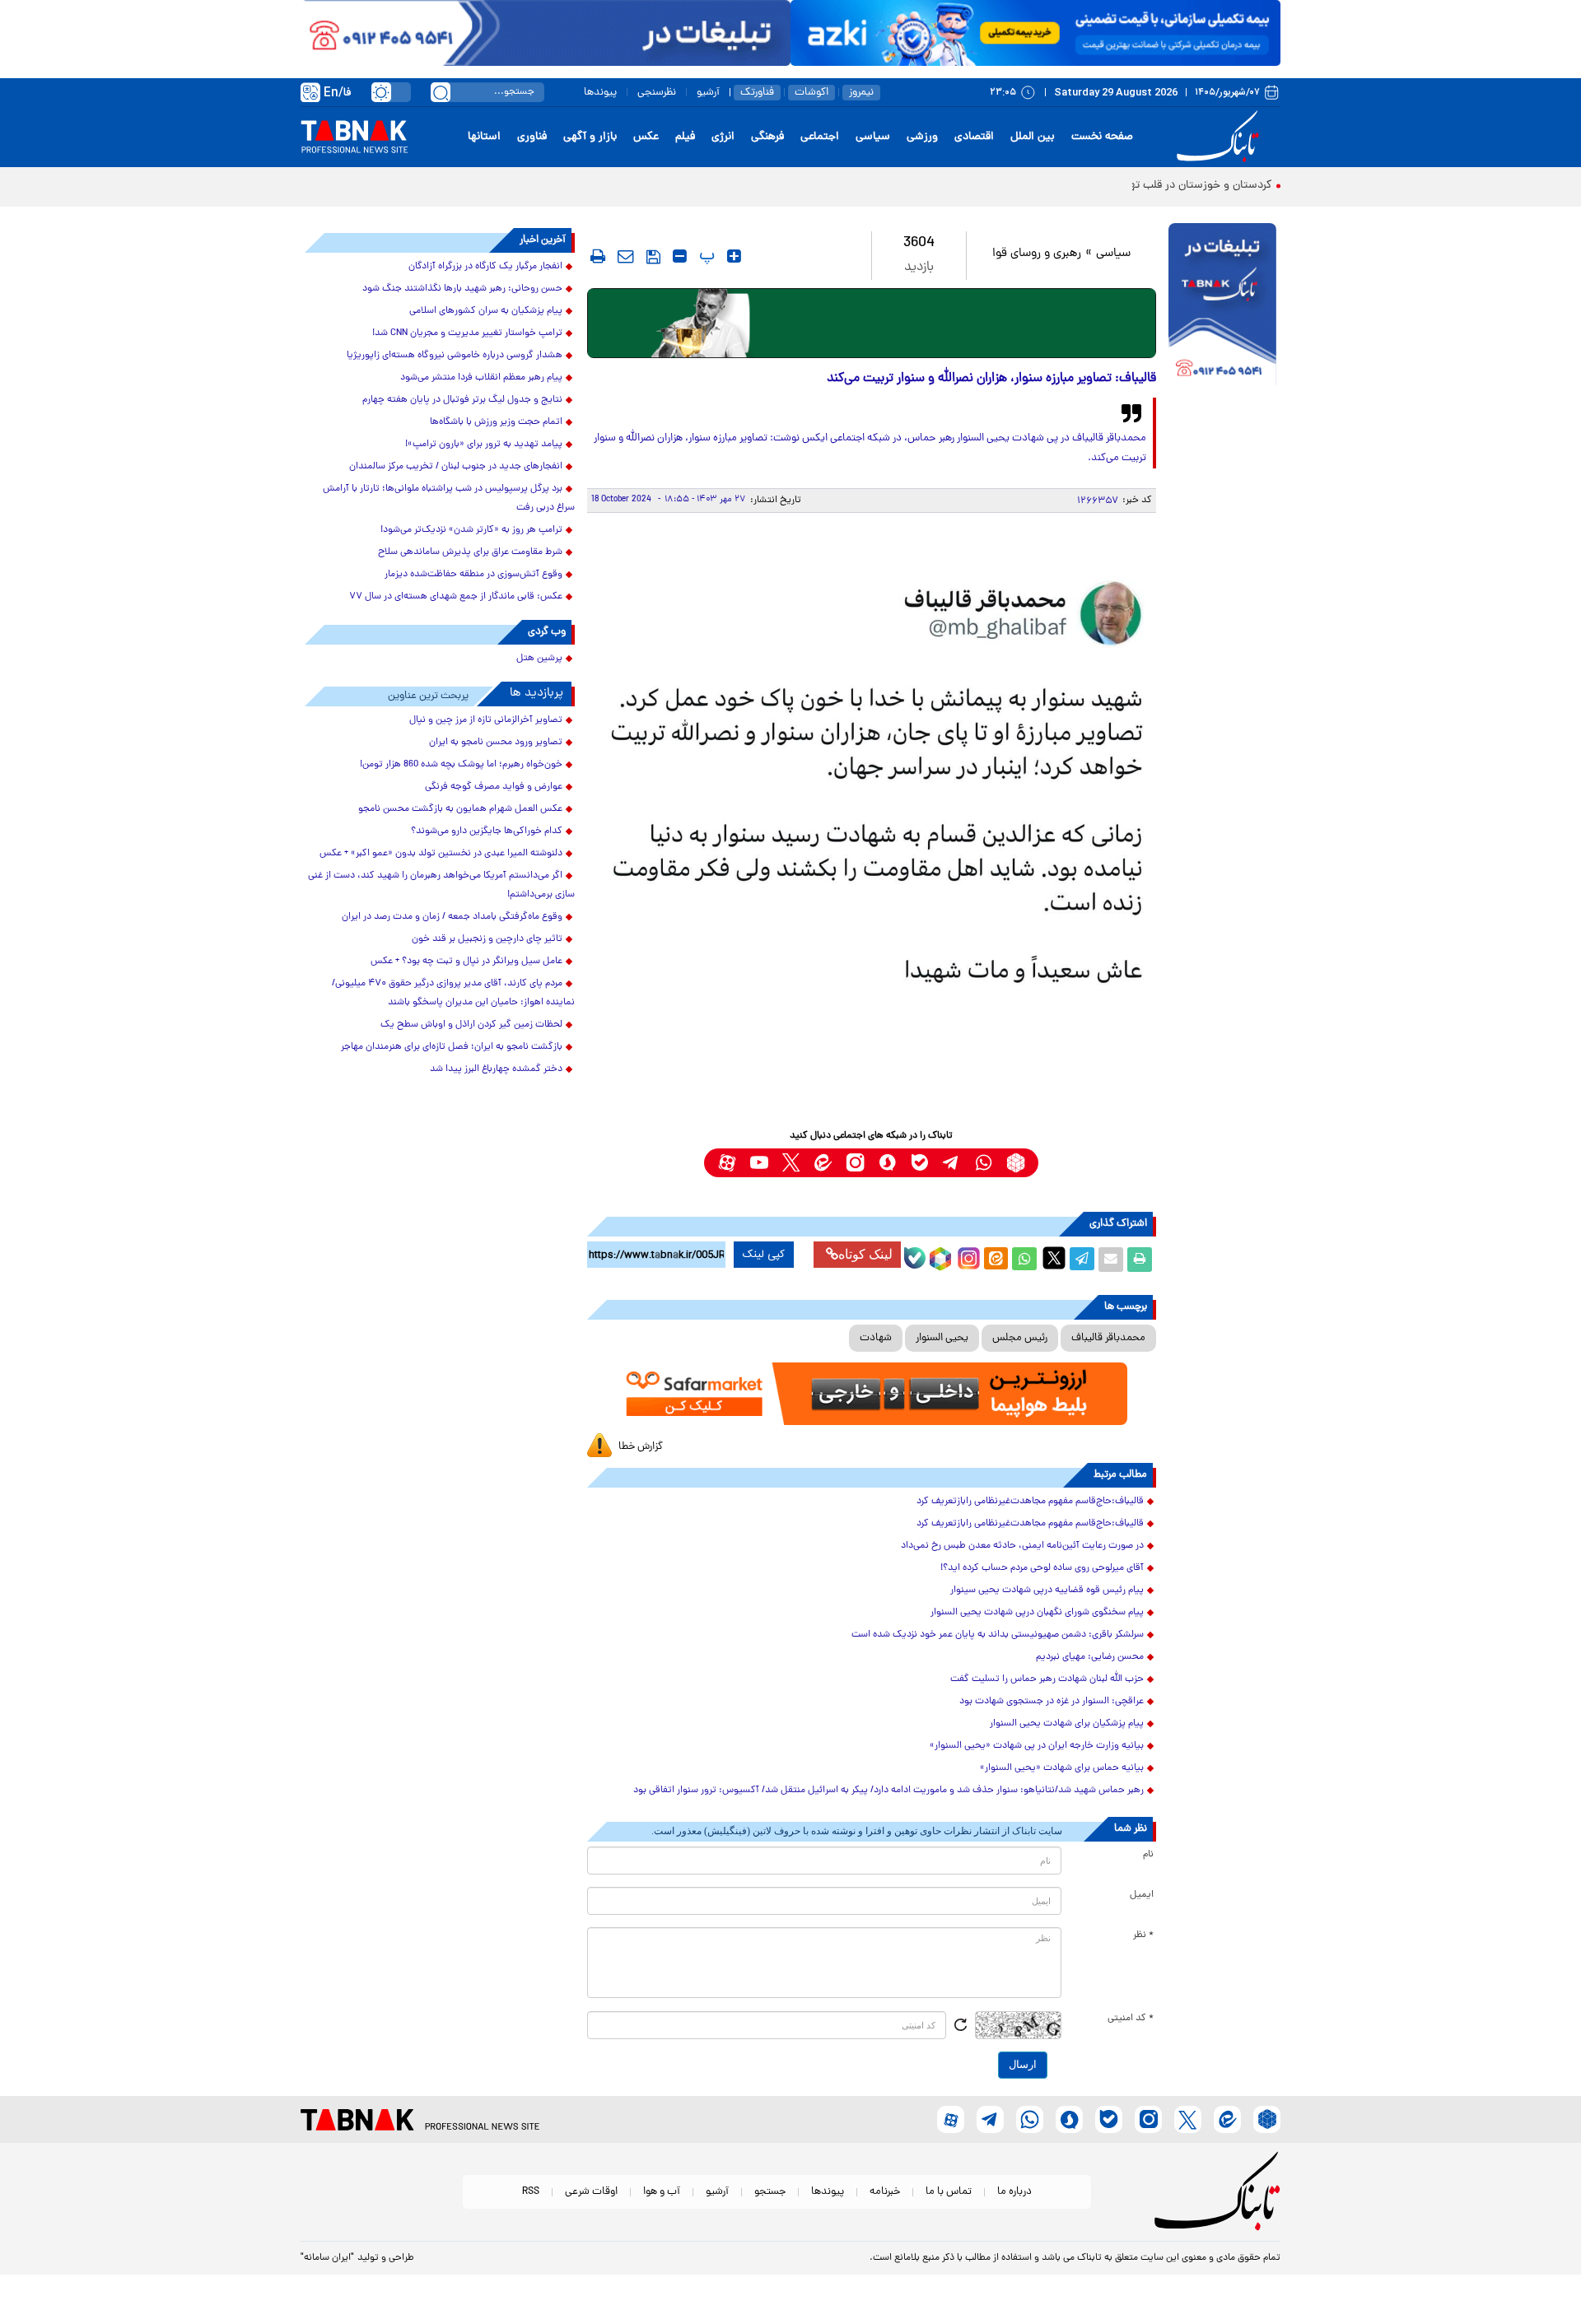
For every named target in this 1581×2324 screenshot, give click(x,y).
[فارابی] (872, 323)
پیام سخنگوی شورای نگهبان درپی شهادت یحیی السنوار (1037, 1613)
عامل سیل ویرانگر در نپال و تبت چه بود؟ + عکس (466, 962)
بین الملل (1033, 137)
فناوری (532, 137)
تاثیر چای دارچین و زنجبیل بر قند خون (487, 939)
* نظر (1143, 1935)
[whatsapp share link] (1024, 1260)
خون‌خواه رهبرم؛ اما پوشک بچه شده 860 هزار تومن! (461, 765)
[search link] (441, 92)
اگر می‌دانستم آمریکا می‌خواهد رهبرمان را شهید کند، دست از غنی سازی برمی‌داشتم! (441, 885)
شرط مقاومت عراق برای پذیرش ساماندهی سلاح (470, 552)
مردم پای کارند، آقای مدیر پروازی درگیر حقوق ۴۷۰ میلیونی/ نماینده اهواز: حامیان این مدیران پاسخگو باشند (453, 993)
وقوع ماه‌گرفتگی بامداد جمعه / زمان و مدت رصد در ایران (452, 917)
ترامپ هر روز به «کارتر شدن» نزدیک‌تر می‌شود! (471, 530)
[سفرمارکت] (871, 1394)
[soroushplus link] (887, 1163)
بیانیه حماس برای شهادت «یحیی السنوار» (1062, 1768)
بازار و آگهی (590, 137)
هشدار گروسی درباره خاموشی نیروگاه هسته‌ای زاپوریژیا (455, 356)
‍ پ (705, 256)
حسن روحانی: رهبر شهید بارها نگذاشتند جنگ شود (462, 289)
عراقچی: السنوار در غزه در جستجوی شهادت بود (1052, 1702)
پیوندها (600, 93)
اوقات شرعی (591, 2192)
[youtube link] (759, 1163)
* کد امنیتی (1131, 2019)
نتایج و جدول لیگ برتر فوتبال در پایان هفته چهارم (462, 400)
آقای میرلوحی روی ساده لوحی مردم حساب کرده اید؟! (1042, 1568)
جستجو (770, 2192)
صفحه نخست (1102, 137)
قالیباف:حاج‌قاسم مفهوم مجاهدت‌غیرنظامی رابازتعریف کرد (1030, 1502)
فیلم (685, 137)
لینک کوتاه (865, 1254)
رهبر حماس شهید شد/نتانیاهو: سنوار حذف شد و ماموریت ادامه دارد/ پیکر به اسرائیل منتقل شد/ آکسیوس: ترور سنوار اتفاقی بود (888, 1791)
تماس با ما (949, 2192)
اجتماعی (820, 137)
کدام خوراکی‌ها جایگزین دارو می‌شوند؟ (487, 831)
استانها (484, 137)
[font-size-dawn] (680, 256)
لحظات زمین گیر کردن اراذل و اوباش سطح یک (471, 1025)
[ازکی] (1035, 33)
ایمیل (1142, 1895)
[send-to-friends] (626, 256)
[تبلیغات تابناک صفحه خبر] (1222, 306)
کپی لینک (764, 1255)
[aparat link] (727, 1163)
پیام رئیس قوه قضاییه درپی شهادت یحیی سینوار (1047, 1590)
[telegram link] (951, 1163)
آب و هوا (662, 2192)
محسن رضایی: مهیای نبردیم (1090, 1657)
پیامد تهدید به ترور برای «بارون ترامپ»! (484, 445)
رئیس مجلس (1020, 1338)
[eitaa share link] (996, 1260)
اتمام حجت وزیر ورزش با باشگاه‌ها (496, 422)
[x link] (791, 1163)
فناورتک (757, 93)
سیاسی (873, 137)
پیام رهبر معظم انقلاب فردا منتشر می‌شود (481, 378)
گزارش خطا (641, 1447)
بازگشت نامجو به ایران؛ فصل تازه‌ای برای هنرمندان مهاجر (452, 1047)
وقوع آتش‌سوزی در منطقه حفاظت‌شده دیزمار (473, 575)
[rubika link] (1016, 1163)
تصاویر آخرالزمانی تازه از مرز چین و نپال (486, 720)
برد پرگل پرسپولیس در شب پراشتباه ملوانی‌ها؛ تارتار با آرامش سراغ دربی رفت (449, 498)
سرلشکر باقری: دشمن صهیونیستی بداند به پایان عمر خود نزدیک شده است (998, 1635)
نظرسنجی (657, 93)
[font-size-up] (734, 256)
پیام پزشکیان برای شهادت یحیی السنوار (1067, 1724)
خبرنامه (885, 2192)
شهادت (876, 1338)
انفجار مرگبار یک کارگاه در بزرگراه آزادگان (485, 267)
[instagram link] (855, 1163)
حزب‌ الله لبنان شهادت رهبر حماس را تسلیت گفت (1047, 1679)
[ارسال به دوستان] (1111, 1260)
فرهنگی (767, 137)
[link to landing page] (1220, 137)
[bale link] (919, 1163)
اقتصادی (974, 137)
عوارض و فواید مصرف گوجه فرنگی (494, 787)
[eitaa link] (823, 1163)
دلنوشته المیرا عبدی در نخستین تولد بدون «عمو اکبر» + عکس (441, 854)
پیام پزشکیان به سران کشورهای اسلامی (486, 311)
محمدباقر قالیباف (1108, 1338)
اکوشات (811, 93)
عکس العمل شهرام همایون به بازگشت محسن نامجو (460, 809)
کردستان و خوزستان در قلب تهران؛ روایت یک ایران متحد (1140, 186)
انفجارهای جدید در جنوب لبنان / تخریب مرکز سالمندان (456, 467)
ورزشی (922, 137)
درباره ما (1014, 2192)
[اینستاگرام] (967, 1256)
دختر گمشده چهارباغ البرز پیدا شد (496, 1069)
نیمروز (861, 93)
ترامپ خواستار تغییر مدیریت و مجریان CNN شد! (467, 333)
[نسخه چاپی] (1140, 1260)
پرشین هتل (539, 659)
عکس (646, 137)
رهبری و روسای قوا (1037, 254)
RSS (531, 2192)
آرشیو (708, 93)
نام (1148, 1855)
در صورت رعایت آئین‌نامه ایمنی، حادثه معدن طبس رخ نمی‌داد (1022, 1546)
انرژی (723, 137)
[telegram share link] (1082, 1260)
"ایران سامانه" (327, 2258)
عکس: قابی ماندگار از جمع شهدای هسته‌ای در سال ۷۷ (456, 597)
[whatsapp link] (984, 1163)
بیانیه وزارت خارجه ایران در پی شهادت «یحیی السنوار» (1037, 1746)
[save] (653, 257)
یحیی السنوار (942, 1338)
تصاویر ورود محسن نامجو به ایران (496, 743)
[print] (598, 256)
